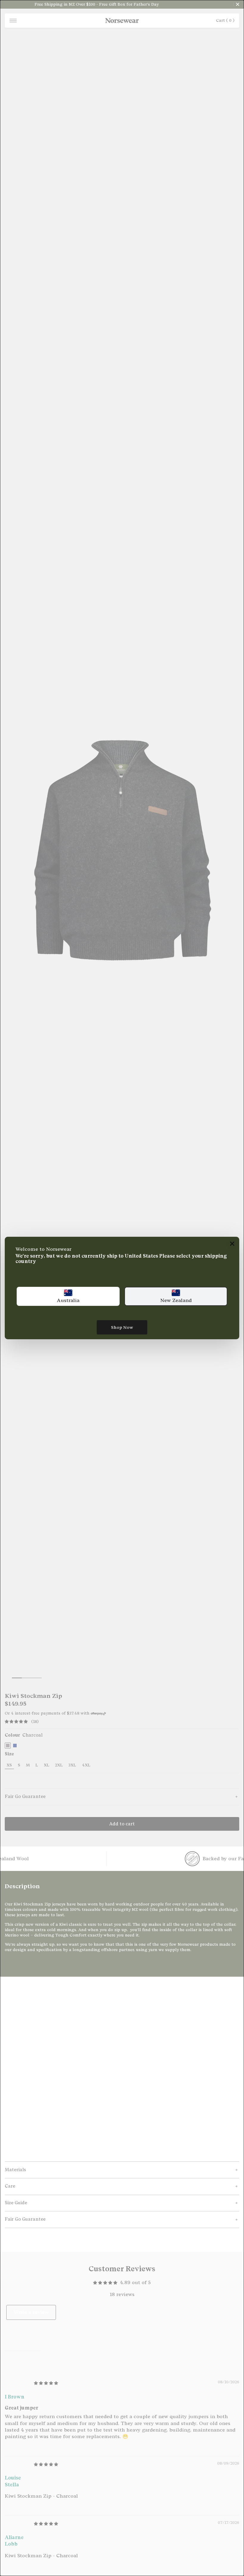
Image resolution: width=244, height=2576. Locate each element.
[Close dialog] (232, 1244)
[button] (68, 1296)
